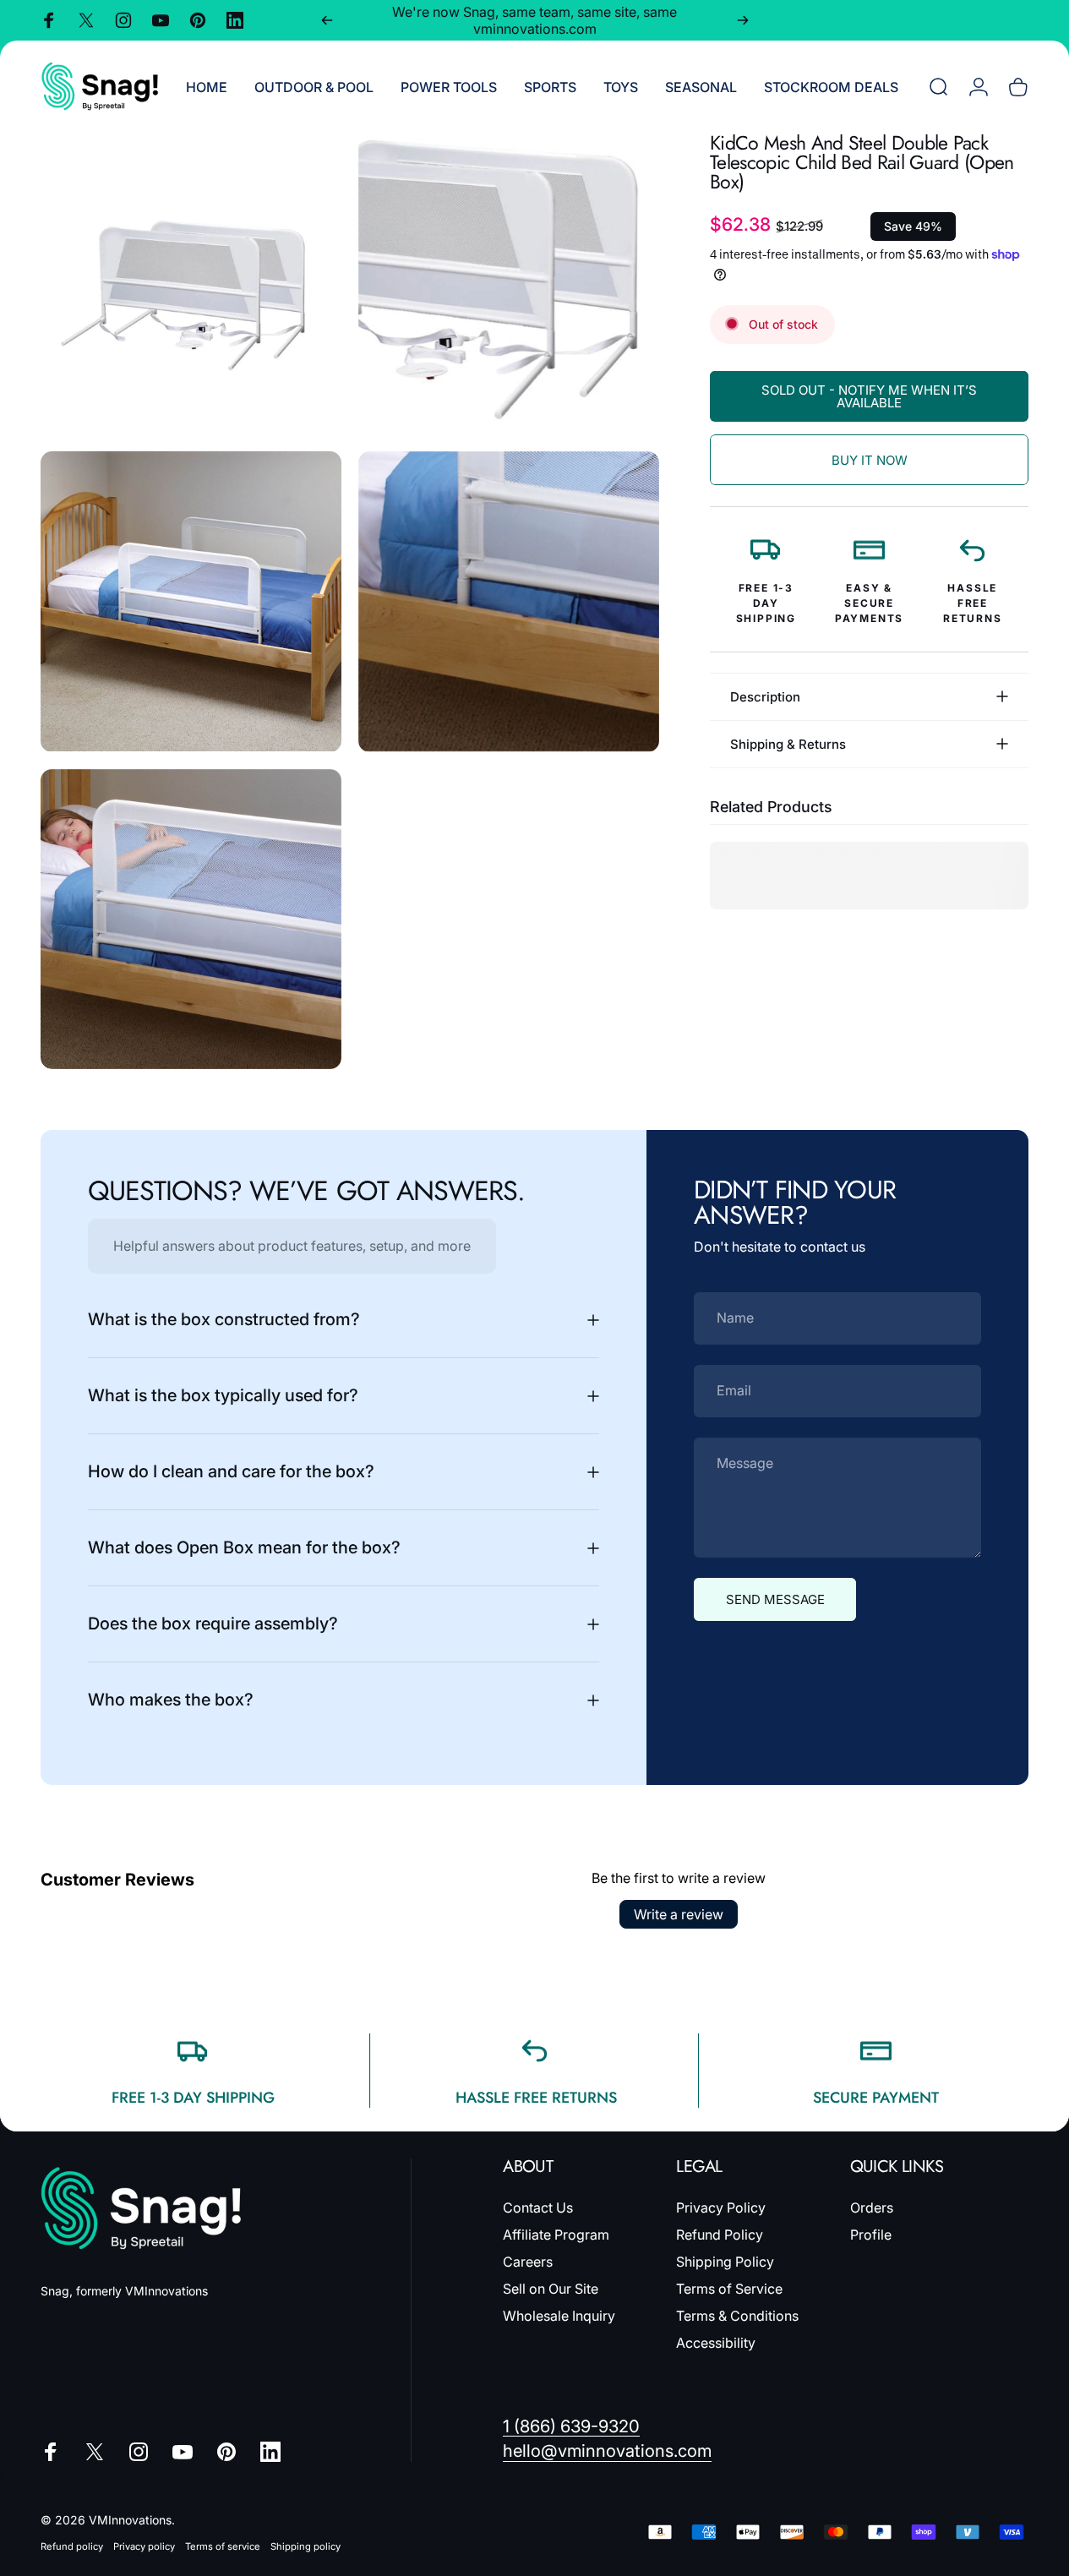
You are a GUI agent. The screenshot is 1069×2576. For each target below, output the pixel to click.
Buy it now (870, 460)
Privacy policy (144, 2546)
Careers (528, 2262)
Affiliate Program (556, 2235)
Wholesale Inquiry (559, 2316)
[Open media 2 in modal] (509, 284)
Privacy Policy (721, 2208)
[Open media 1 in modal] (191, 284)
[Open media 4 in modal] (509, 602)
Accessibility (716, 2343)
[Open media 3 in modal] (191, 602)
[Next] (743, 20)
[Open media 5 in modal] (191, 920)
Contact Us (538, 2208)
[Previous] (327, 20)
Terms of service (223, 2546)
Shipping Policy (725, 2262)
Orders (872, 2208)
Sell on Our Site (551, 2289)
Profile (871, 2235)
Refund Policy (720, 2235)
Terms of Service (729, 2289)
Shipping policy (305, 2546)
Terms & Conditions (737, 2316)
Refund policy (72, 2546)
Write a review (679, 1914)
